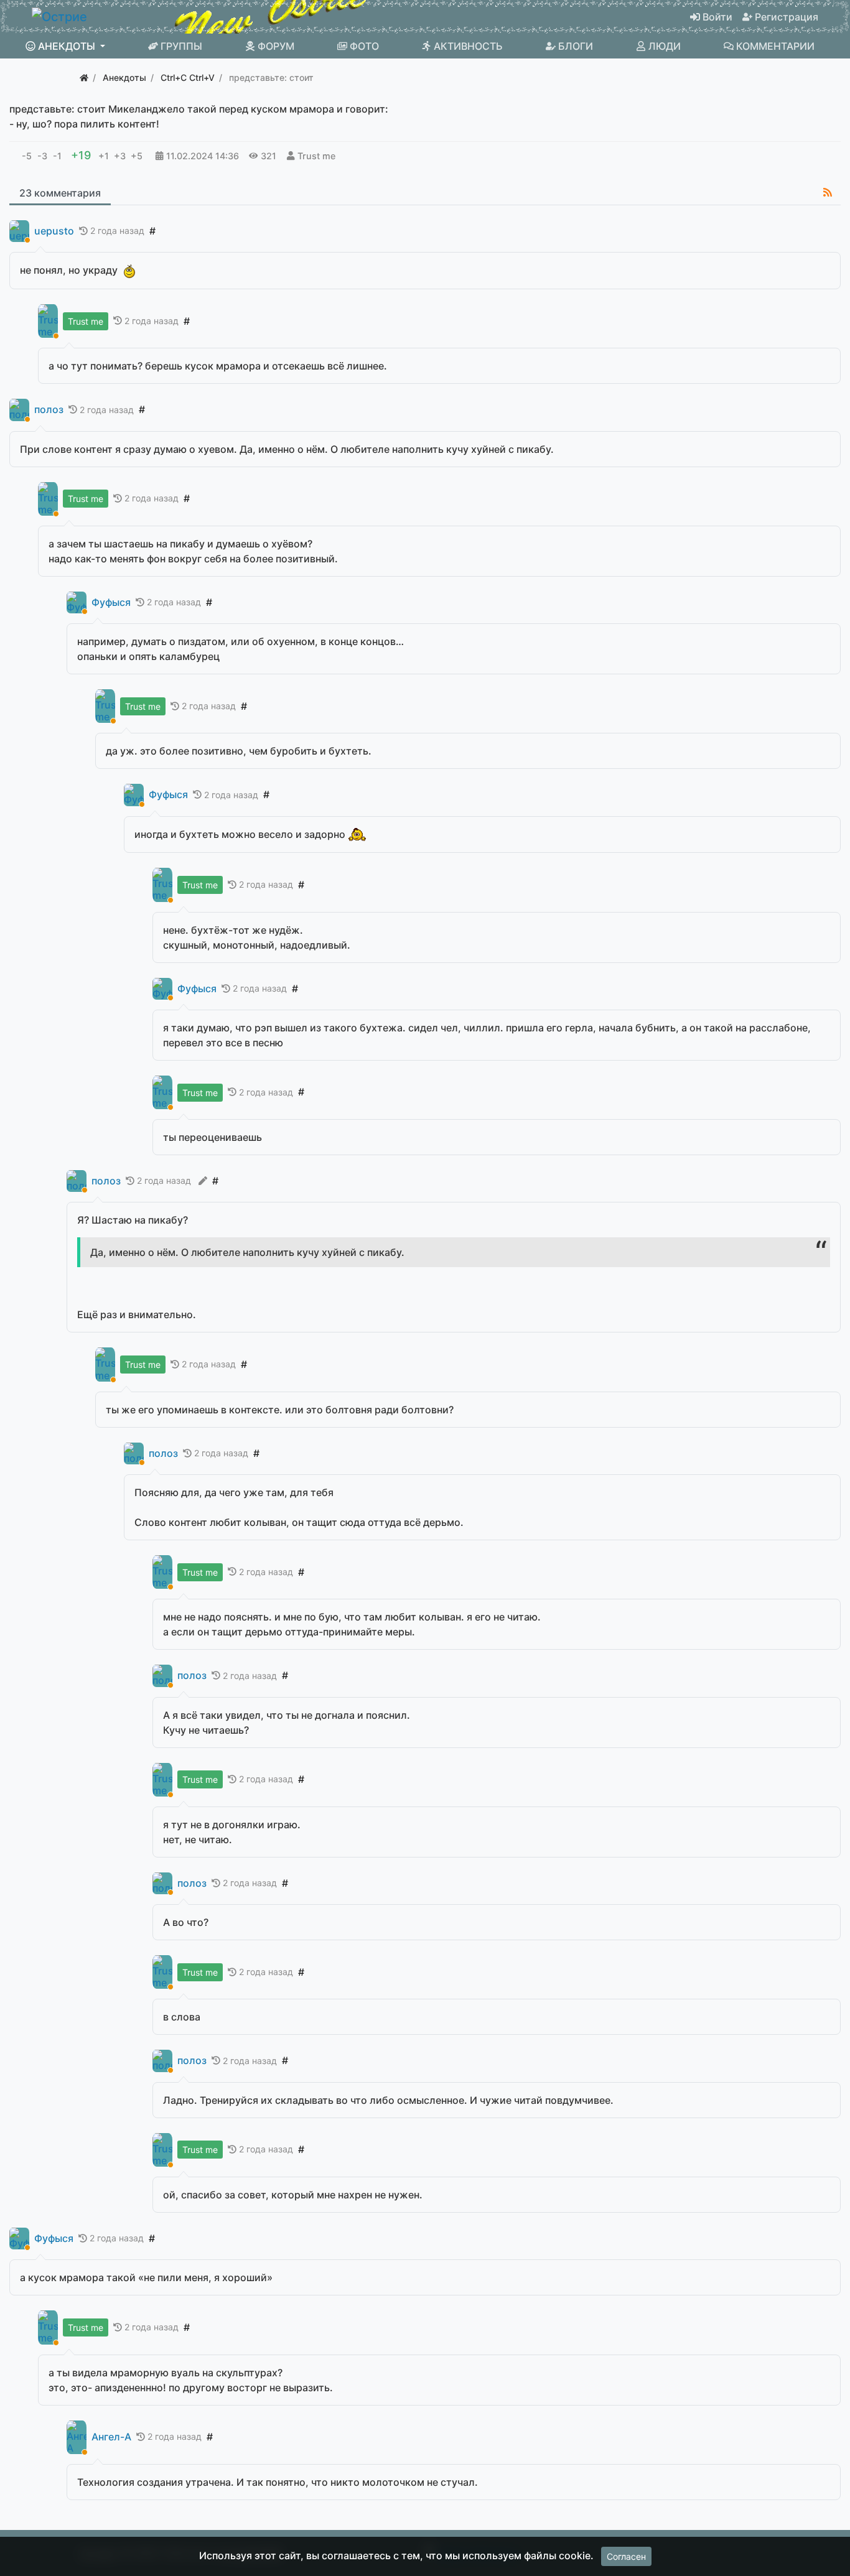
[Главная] (84, 77)
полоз (49, 410)
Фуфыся (111, 602)
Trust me (316, 156)
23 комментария (60, 193)
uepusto (54, 231)
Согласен (626, 2556)
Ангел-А (111, 2437)
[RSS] (828, 192)
